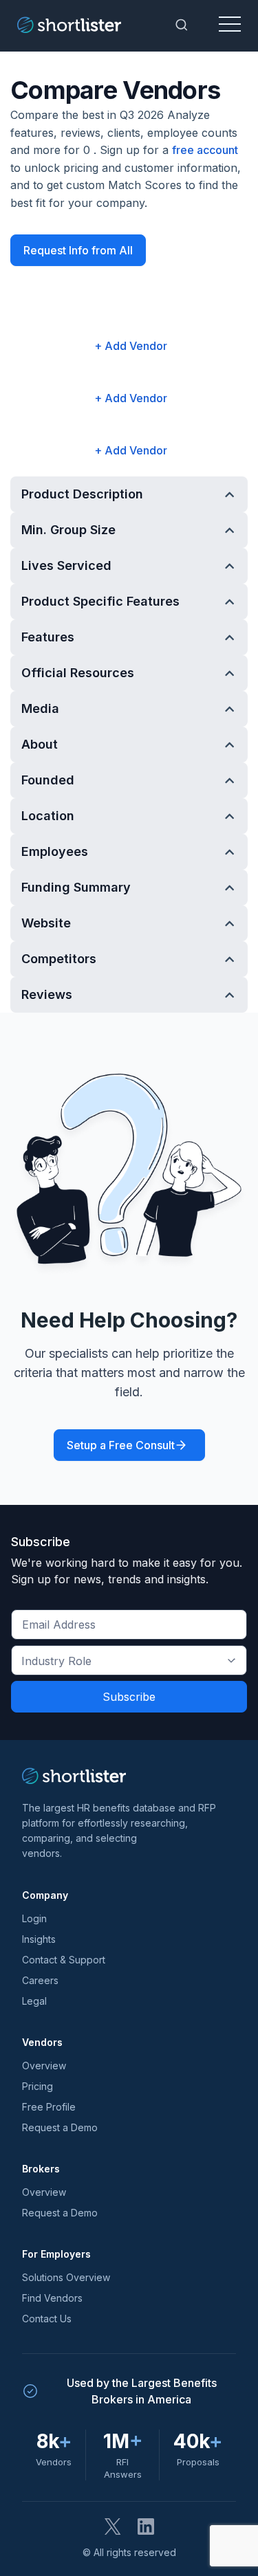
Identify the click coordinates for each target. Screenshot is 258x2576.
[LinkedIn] (146, 2527)
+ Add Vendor (131, 346)
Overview (44, 2066)
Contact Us (47, 2319)
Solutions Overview (66, 2277)
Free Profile (49, 2107)
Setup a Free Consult (121, 1445)
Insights (39, 1939)
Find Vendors (52, 2298)
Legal (34, 2001)
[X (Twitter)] (113, 2527)
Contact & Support (64, 1960)
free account (205, 150)
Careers (40, 1980)
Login (34, 1918)
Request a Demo (60, 2127)
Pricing (37, 2086)
